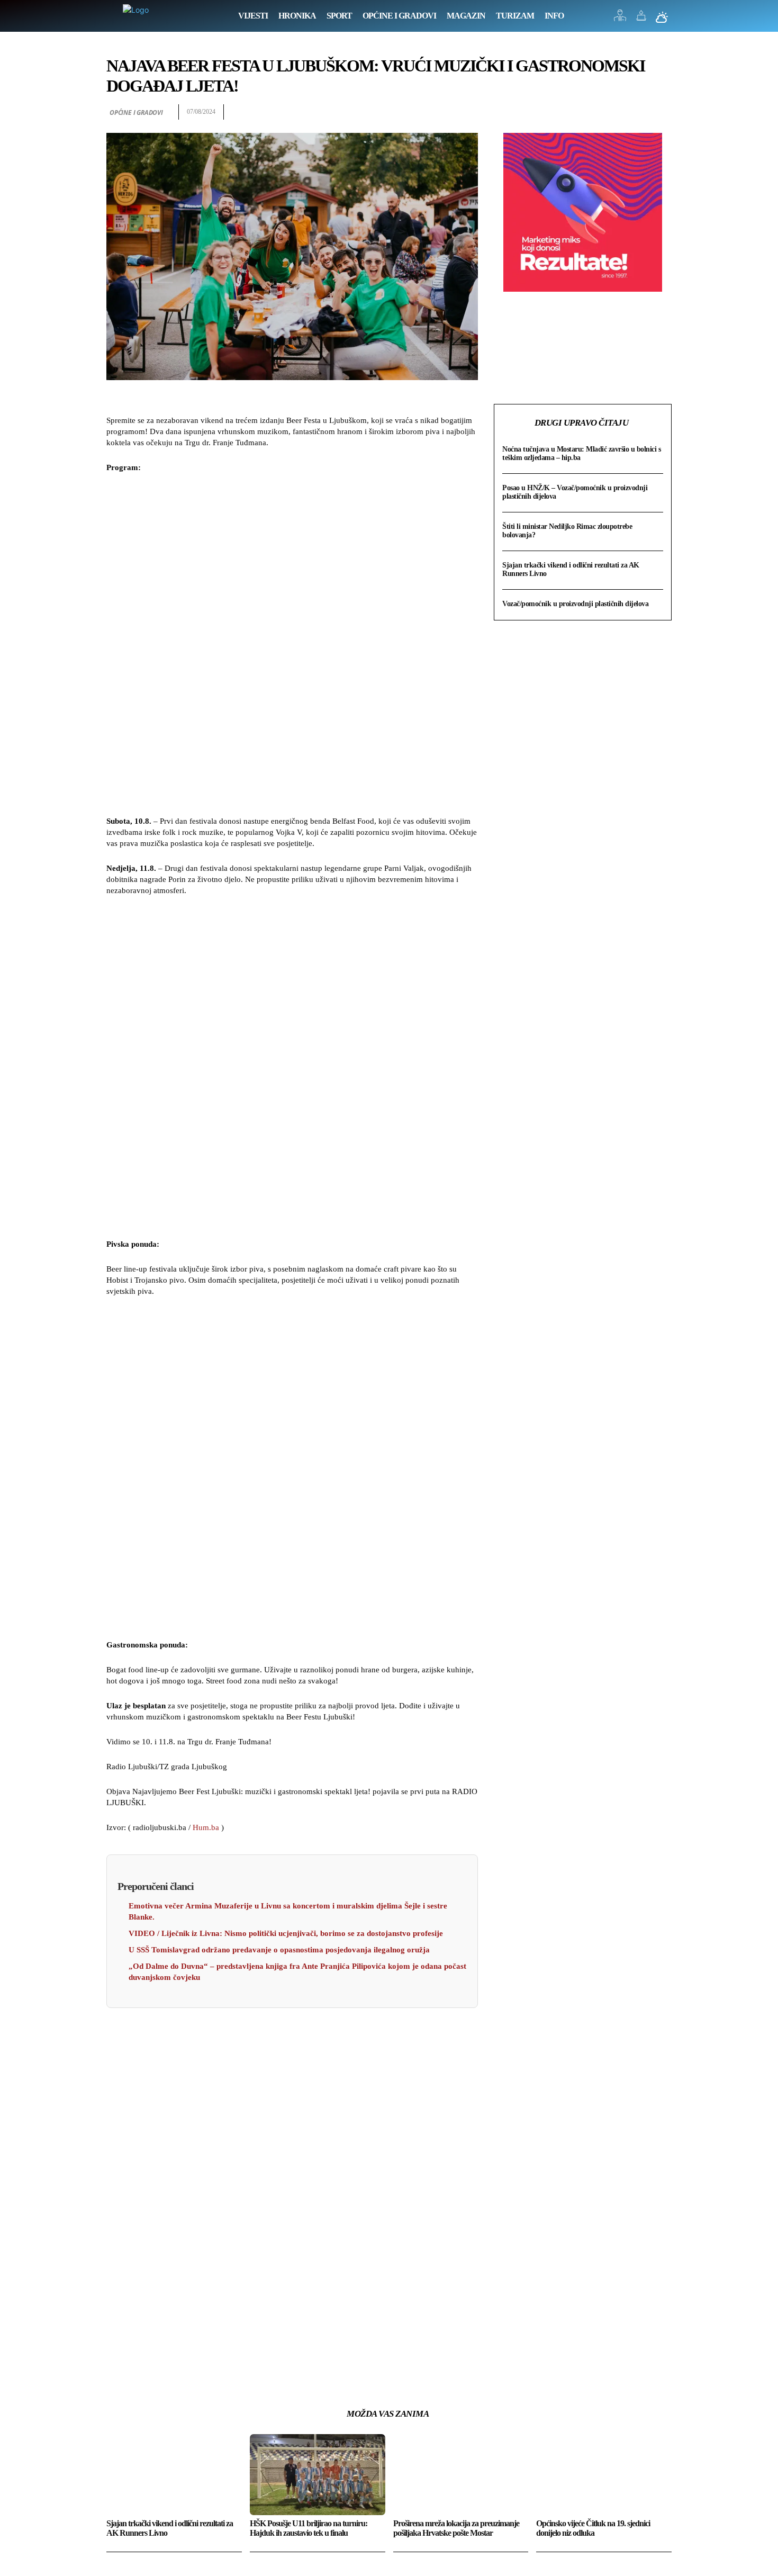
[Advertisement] (292, 646)
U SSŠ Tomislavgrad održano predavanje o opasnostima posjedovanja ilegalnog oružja (280, 1950)
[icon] (620, 18)
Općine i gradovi (136, 112)
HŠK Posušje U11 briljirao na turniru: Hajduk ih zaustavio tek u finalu (309, 2528)
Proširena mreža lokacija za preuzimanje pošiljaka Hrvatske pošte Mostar (456, 2528)
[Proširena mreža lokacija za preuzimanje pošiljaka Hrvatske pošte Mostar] (461, 2475)
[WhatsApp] (661, 112)
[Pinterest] (637, 112)
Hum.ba (206, 1827)
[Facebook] (588, 112)
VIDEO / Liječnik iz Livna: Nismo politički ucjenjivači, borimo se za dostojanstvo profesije (286, 1933)
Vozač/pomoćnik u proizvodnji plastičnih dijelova (575, 604)
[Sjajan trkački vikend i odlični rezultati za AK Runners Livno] (174, 2475)
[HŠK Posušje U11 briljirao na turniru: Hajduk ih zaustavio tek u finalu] (318, 2475)
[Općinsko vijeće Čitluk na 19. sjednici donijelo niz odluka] (604, 2475)
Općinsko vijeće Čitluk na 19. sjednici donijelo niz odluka (593, 2528)
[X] (612, 112)
